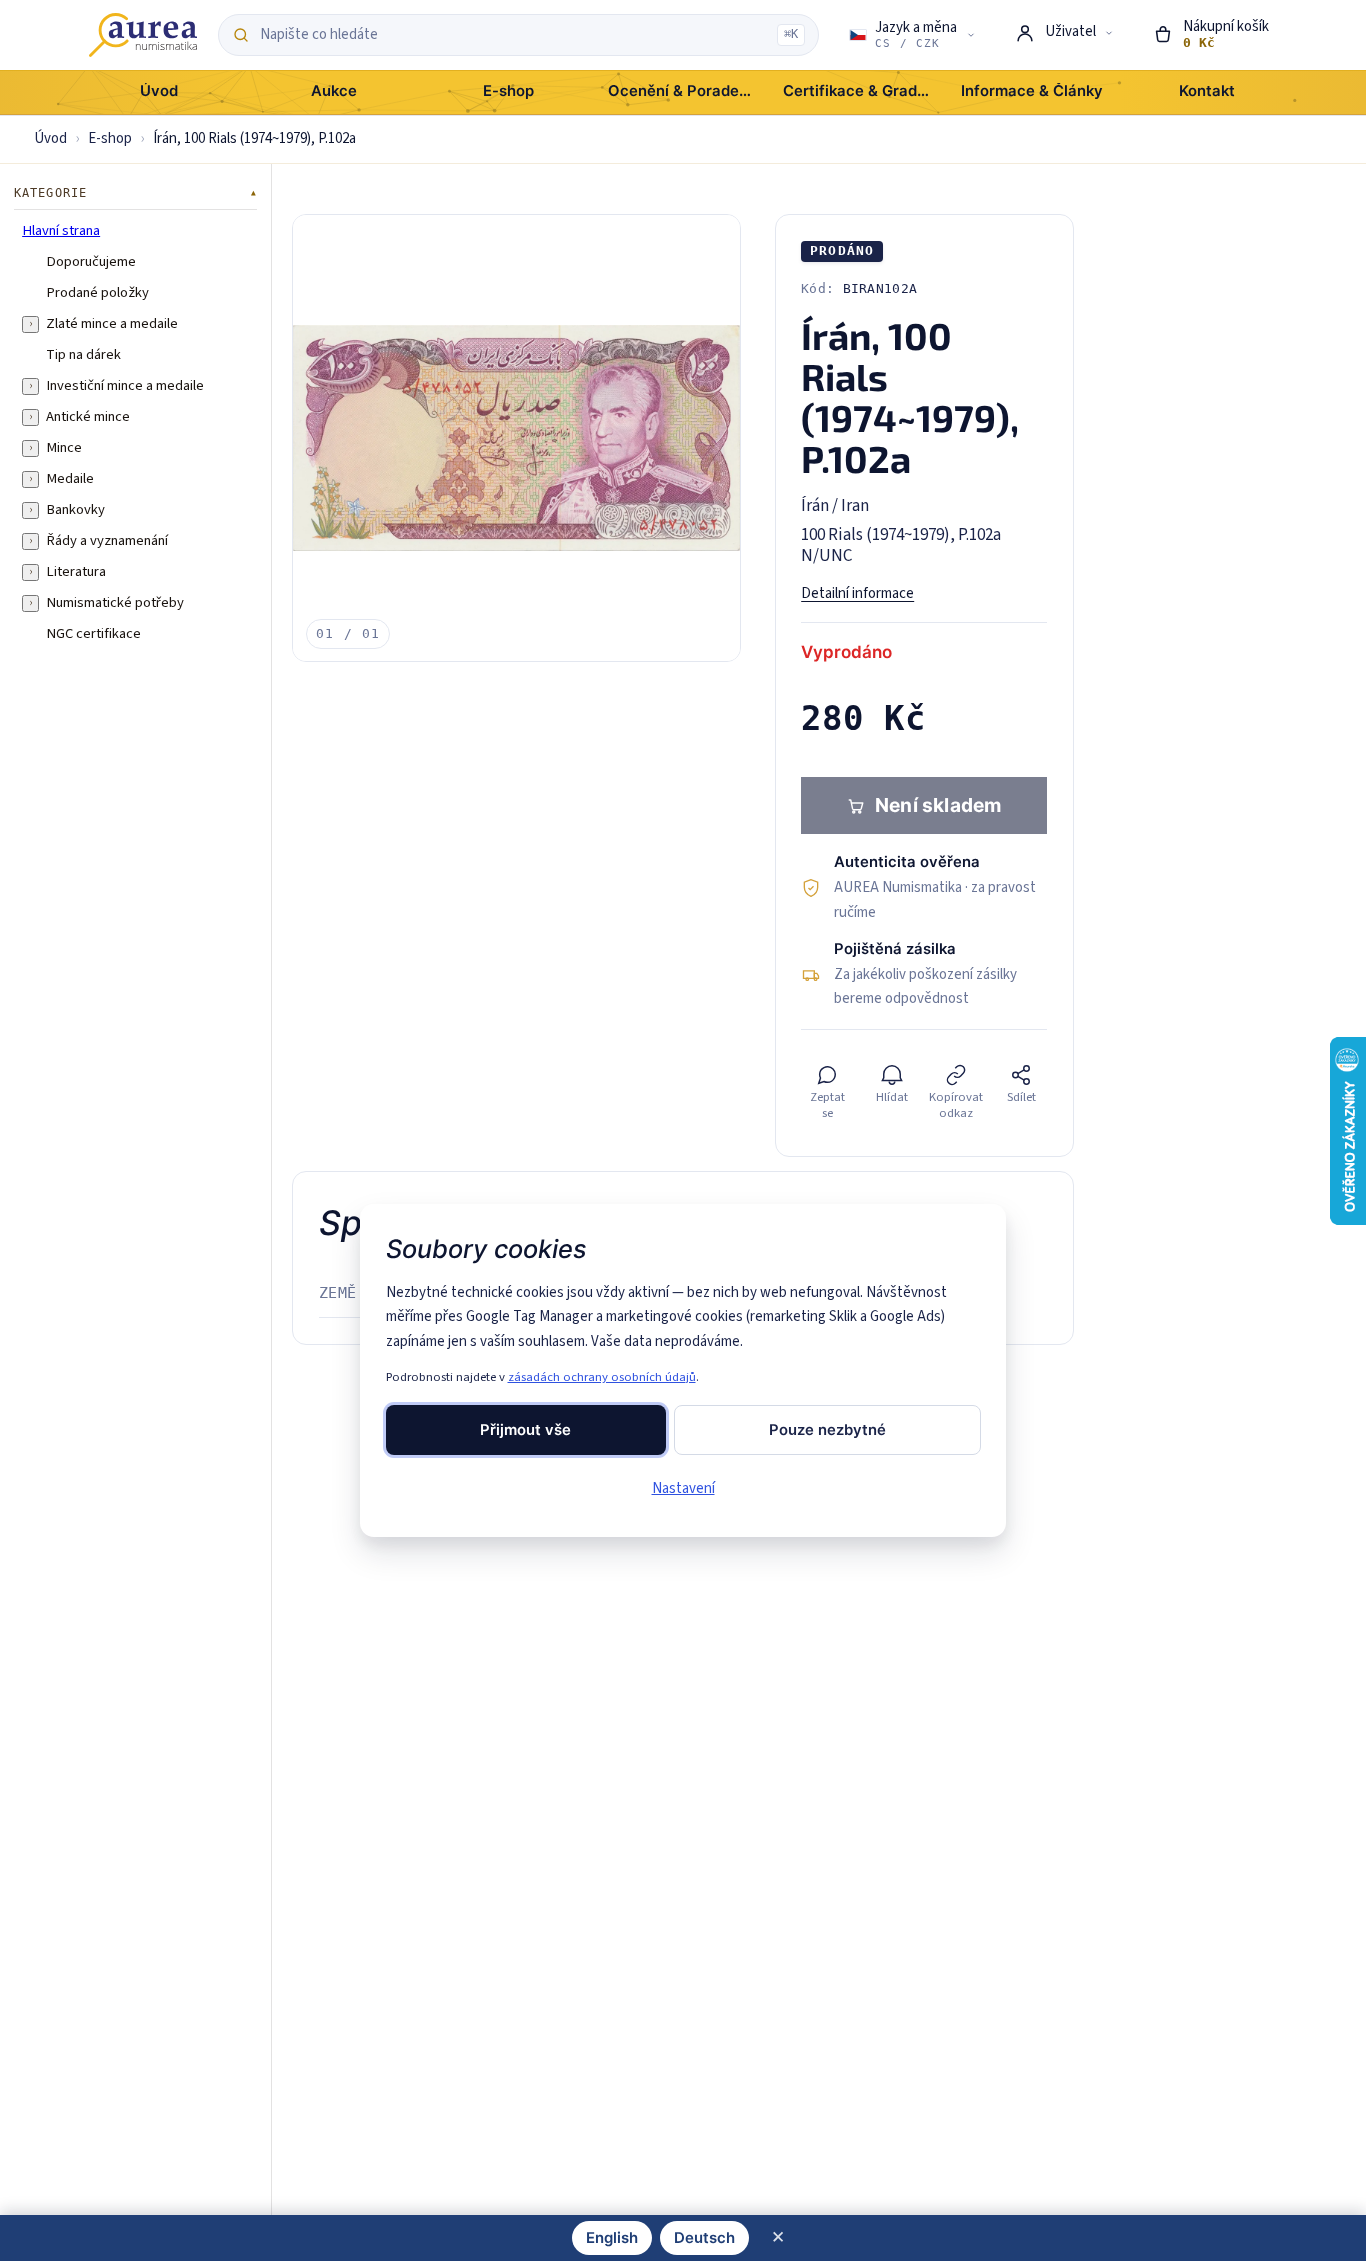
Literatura (76, 572)
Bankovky (75, 510)
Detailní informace (857, 593)
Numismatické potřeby (115, 603)
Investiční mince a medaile (125, 386)
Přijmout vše (525, 1430)
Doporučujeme (91, 262)
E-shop (110, 138)
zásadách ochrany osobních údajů (602, 1377)
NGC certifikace (93, 634)
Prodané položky (97, 293)
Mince (64, 448)
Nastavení (683, 1488)
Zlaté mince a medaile (112, 324)
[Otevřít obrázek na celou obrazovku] (516, 438)
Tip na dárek (83, 355)
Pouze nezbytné (827, 1430)
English (612, 2238)
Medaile (70, 479)
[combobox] (513, 35)
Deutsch (704, 2238)
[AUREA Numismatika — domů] (143, 35)
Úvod (50, 138)
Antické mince (88, 417)
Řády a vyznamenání (107, 541)
